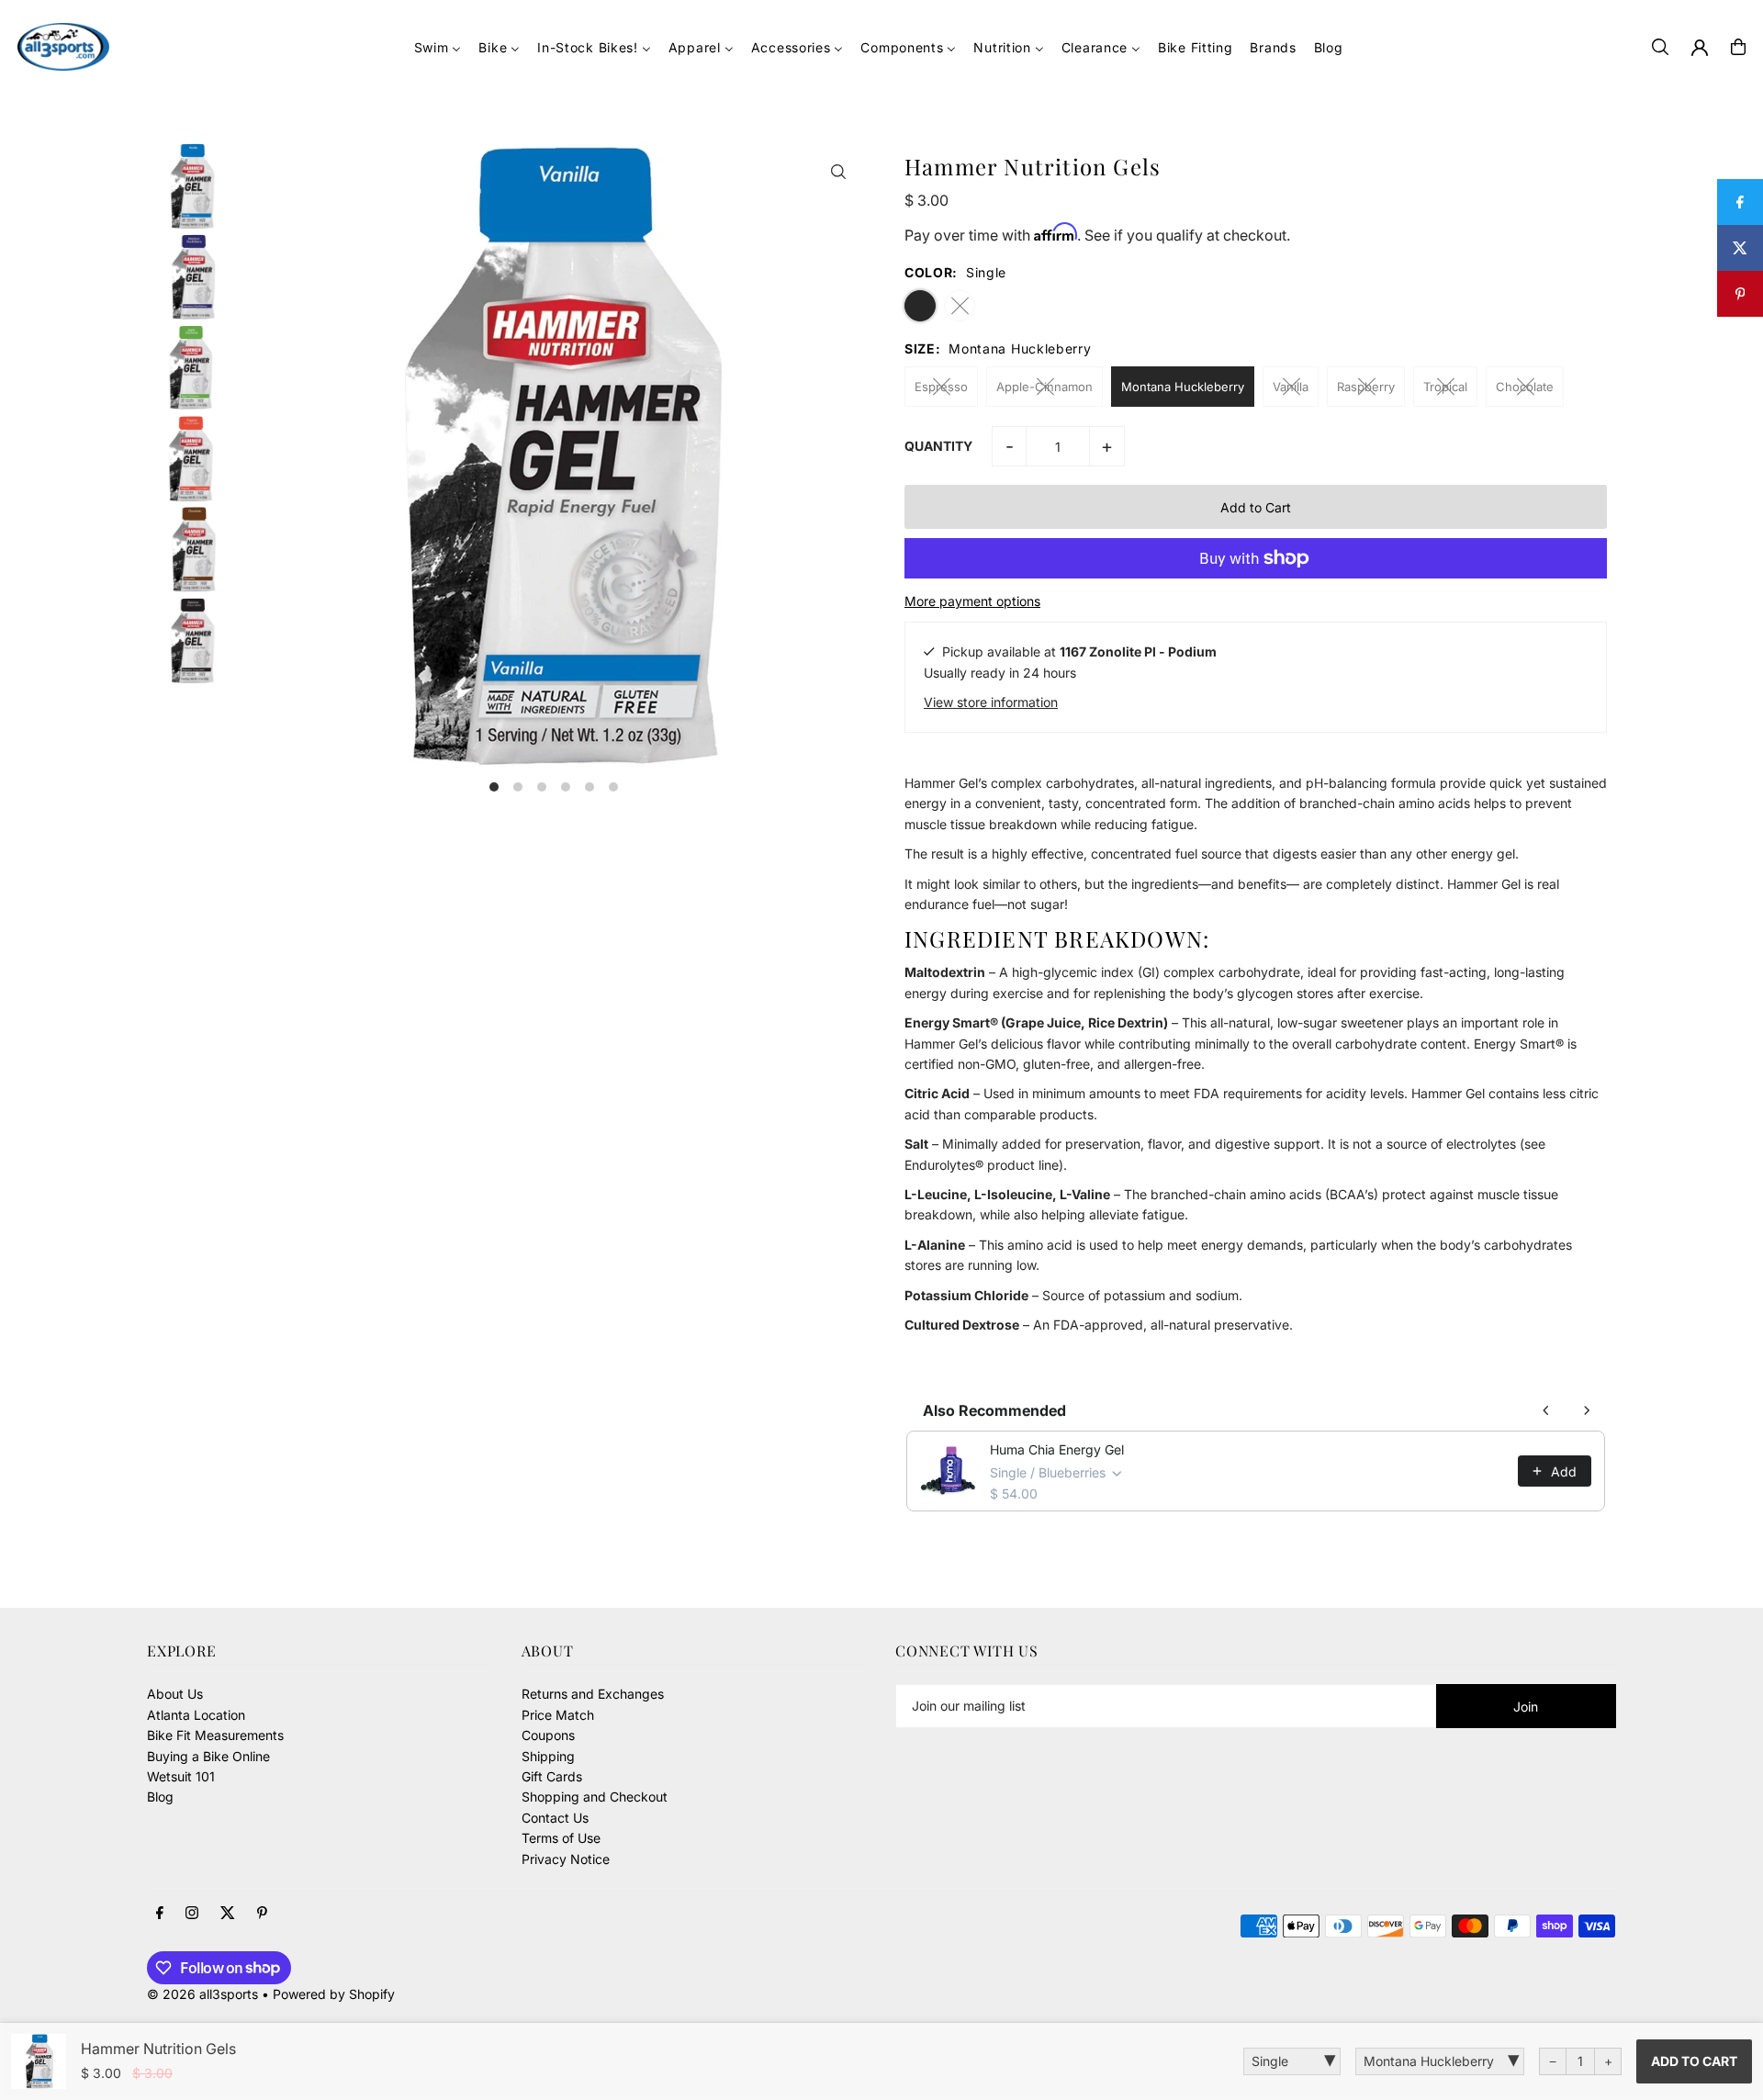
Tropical (1445, 387)
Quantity (938, 446)
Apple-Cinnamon (1044, 387)
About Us (175, 1694)
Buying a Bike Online (208, 1756)
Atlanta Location (196, 1715)
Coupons (548, 1735)
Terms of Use (561, 1838)
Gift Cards (552, 1776)
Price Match (558, 1715)
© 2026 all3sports (202, 1994)
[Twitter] (228, 1914)
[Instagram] (192, 1914)
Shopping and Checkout (595, 1797)
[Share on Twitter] (1740, 248)
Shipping (548, 1756)
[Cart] (1738, 47)
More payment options (972, 601)
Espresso (941, 387)
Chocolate (1525, 387)
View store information (991, 702)
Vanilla (1291, 387)
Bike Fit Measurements (215, 1735)
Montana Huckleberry (1183, 387)
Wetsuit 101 (181, 1776)
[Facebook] (160, 1914)
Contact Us (555, 1818)
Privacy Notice (566, 1859)
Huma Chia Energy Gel (1057, 1449)
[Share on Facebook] (1740, 202)
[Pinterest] (262, 1914)
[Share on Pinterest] (1740, 294)
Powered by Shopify (334, 1994)
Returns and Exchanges (593, 1694)
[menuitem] (438, 47)
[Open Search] (1660, 47)
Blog (160, 1797)
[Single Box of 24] (1292, 2061)
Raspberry (1366, 387)
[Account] (1700, 48)
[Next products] (1587, 1410)
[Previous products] (1546, 1410)
